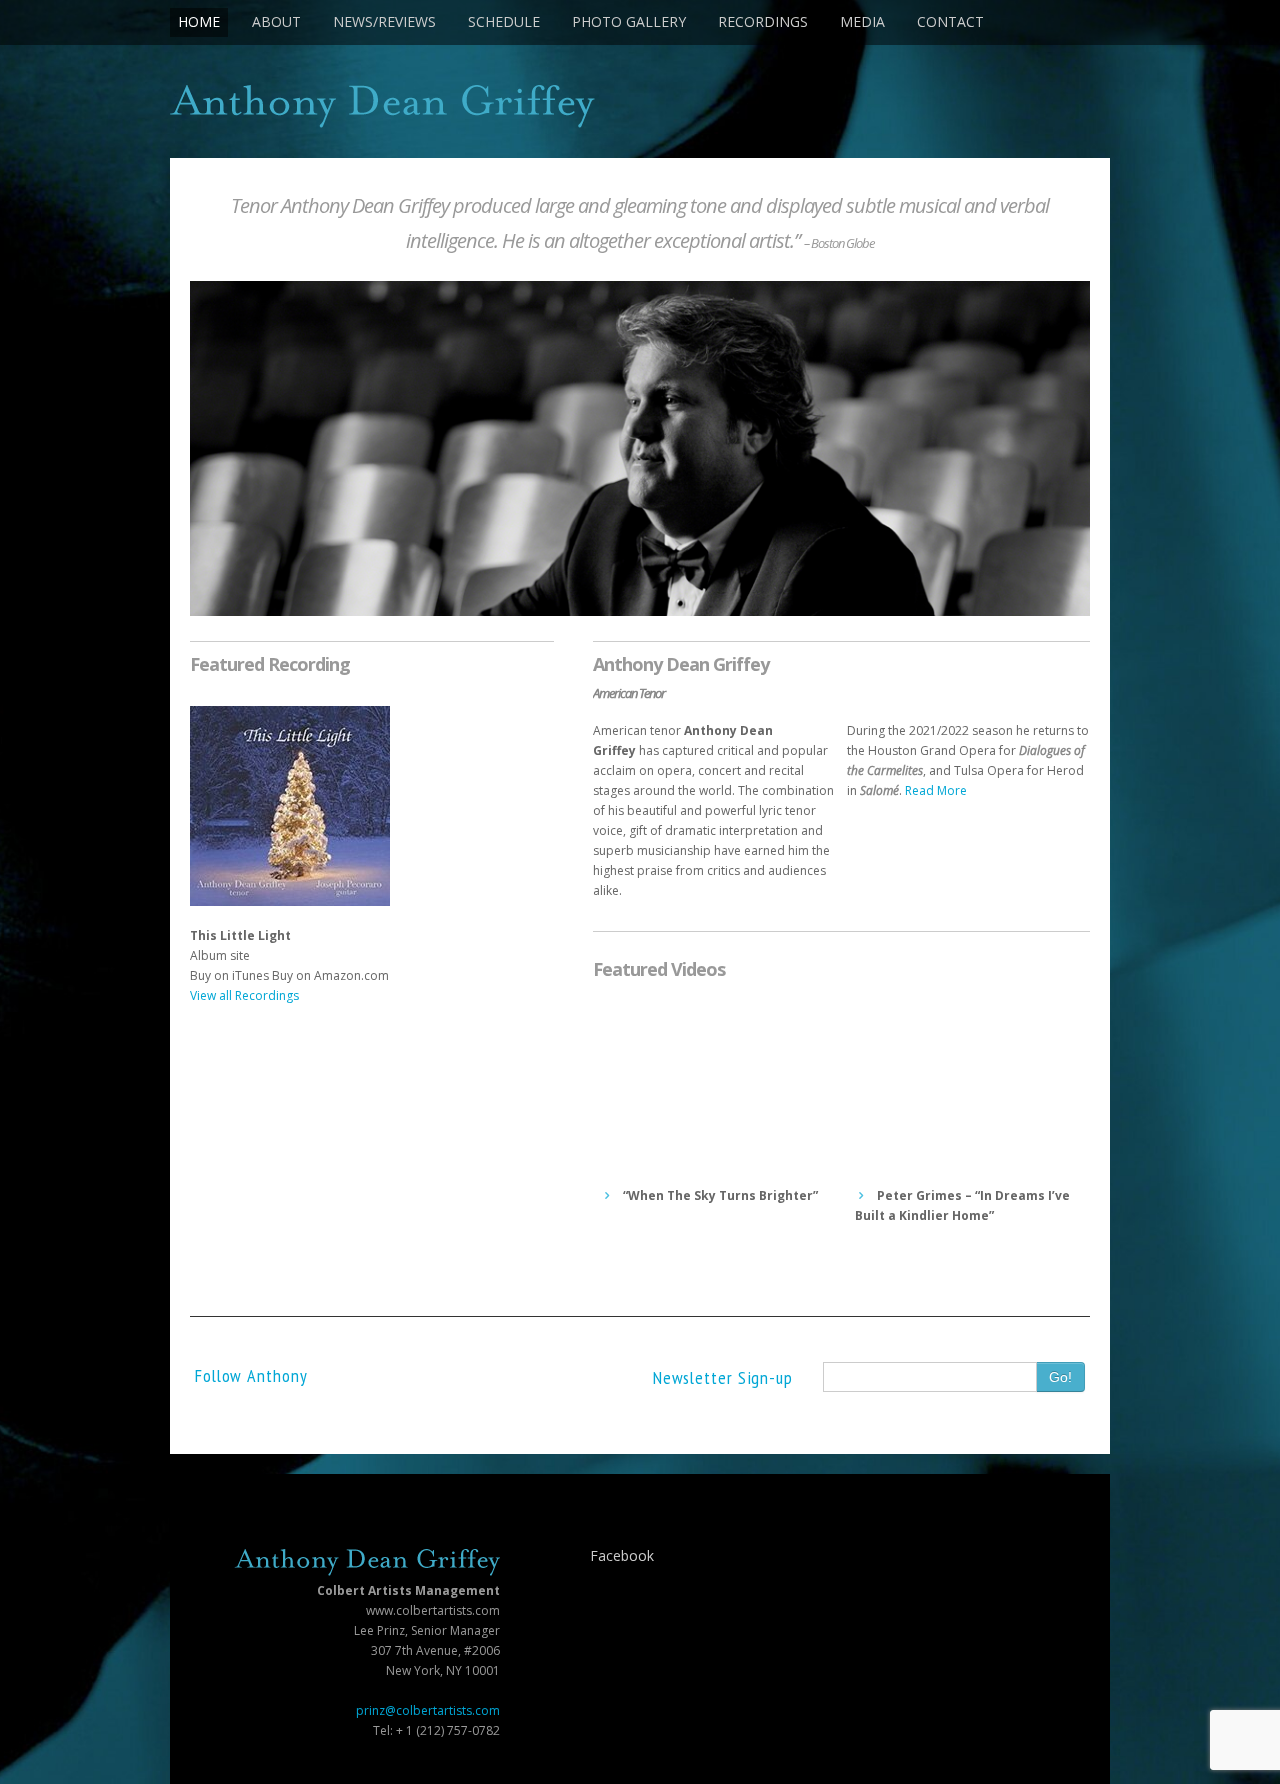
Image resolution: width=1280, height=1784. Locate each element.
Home (199, 21)
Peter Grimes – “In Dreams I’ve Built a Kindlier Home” (962, 1205)
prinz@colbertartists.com (428, 1710)
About (276, 21)
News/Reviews (384, 21)
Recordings (763, 21)
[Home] (640, 106)
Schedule (504, 21)
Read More (936, 790)
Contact (950, 21)
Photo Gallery (629, 21)
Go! (1060, 1377)
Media (862, 21)
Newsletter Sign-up (723, 1377)
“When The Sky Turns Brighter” (719, 1195)
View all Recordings (244, 995)
